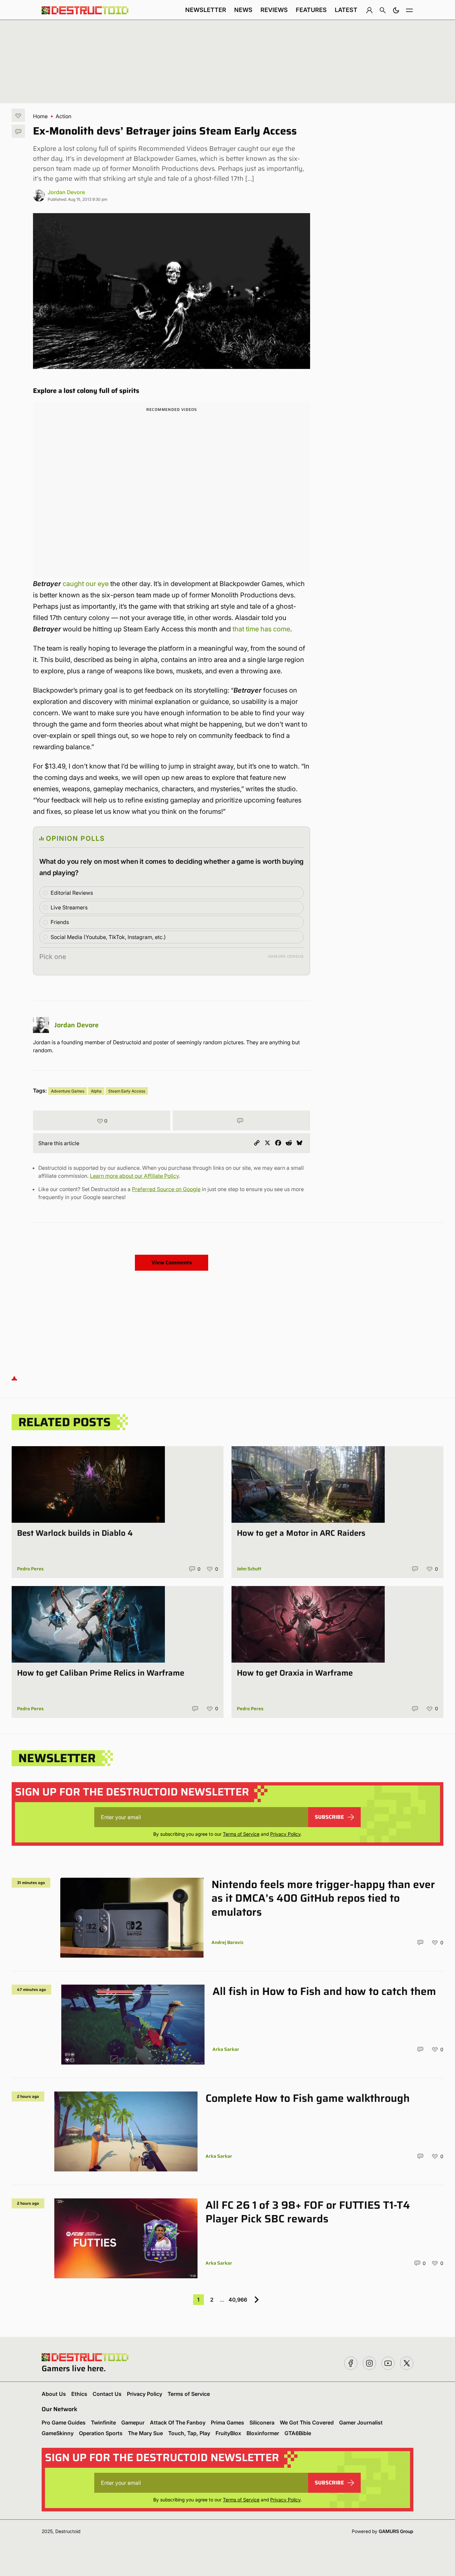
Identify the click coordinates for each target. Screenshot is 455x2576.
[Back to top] (14, 1378)
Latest (346, 10)
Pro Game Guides (64, 2422)
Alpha (96, 1091)
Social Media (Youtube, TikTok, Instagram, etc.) (108, 937)
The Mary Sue (145, 2433)
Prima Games (227, 2422)
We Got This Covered (307, 2422)
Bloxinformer (263, 2433)
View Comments (172, 1263)
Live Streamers (69, 907)
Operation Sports (101, 2433)
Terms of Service (241, 1834)
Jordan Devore (66, 192)
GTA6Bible (298, 2433)
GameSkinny (58, 2433)
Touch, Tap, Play (189, 2433)
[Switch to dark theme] (396, 10)
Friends (60, 922)
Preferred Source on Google (166, 1189)
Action (63, 116)
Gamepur (133, 2422)
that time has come (261, 629)
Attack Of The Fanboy (178, 2422)
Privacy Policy (285, 1834)
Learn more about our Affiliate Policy (134, 1176)
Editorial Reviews (72, 893)
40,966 (238, 2300)
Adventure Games (68, 1091)
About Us (54, 2394)
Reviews (274, 10)
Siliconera (262, 2422)
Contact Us (107, 2394)
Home (40, 116)
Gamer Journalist (361, 2422)
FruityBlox (228, 2433)
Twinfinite (103, 2422)
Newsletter (206, 10)
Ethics (79, 2394)
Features (311, 10)
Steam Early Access (127, 1091)
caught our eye (86, 584)
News (243, 10)
